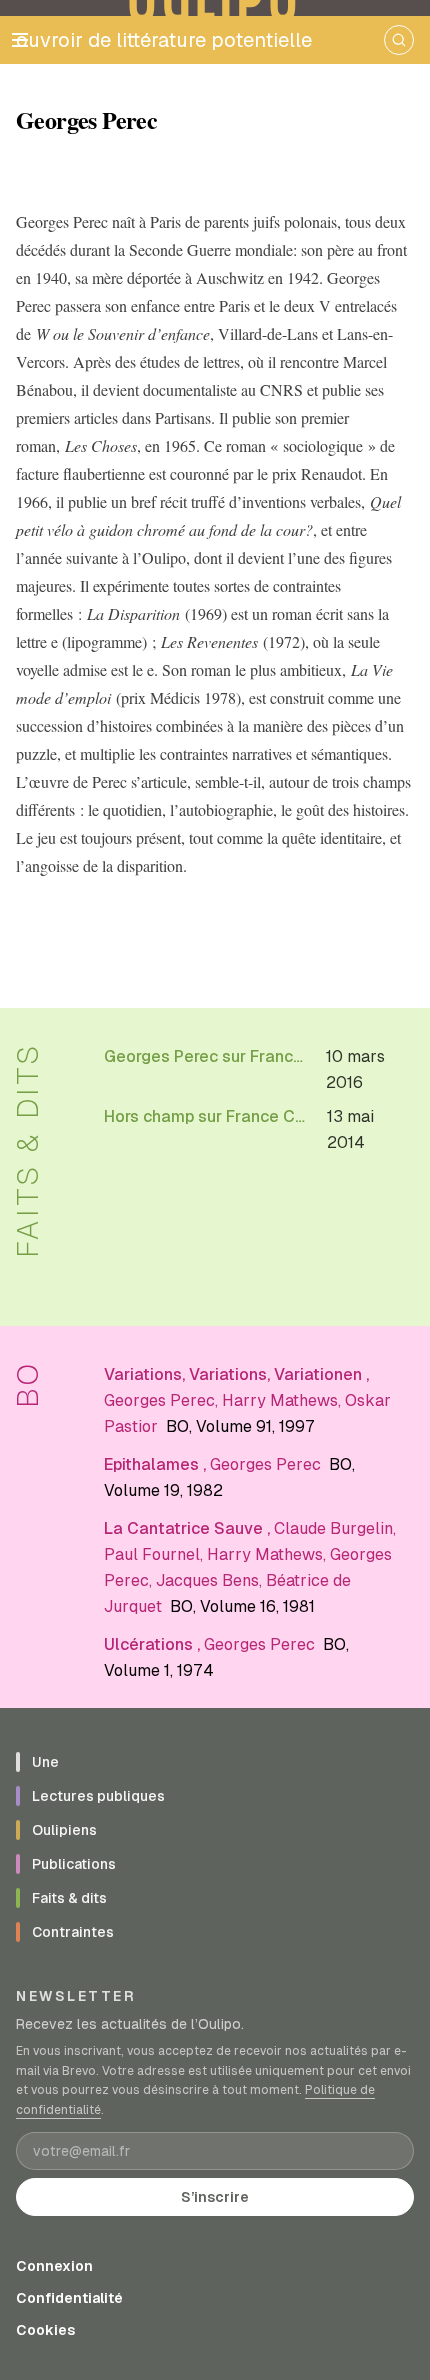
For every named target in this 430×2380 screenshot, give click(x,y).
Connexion (54, 2266)
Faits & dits (27, 1150)
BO (27, 1384)
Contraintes (73, 1932)
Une (45, 1762)
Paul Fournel (152, 1554)
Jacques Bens (207, 1580)
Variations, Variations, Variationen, (236, 1374)
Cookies (45, 2330)
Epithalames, (157, 1464)
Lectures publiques (98, 1796)
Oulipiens (64, 1830)
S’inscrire (215, 2197)
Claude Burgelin (333, 1528)
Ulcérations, (154, 1644)
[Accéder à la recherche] (399, 40)
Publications (74, 1864)
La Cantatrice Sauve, (189, 1528)
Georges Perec (159, 1400)
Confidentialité (69, 2298)
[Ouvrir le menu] (20, 40)
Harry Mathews (280, 1400)
